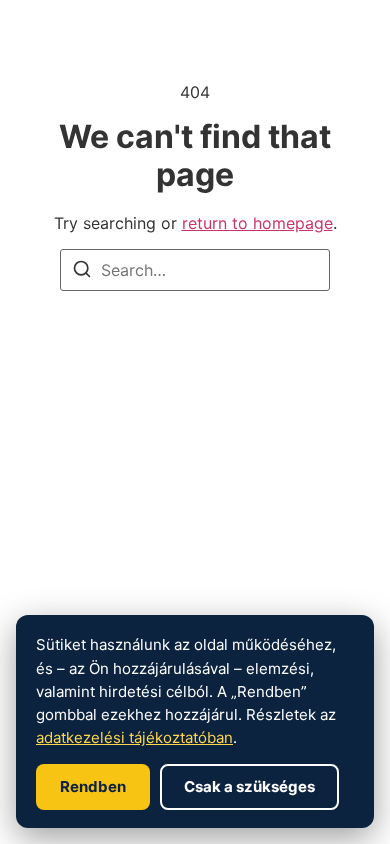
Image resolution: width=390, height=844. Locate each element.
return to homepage (257, 223)
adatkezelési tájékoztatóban (134, 737)
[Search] (82, 272)
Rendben (93, 786)
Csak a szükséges (249, 786)
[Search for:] (195, 270)
